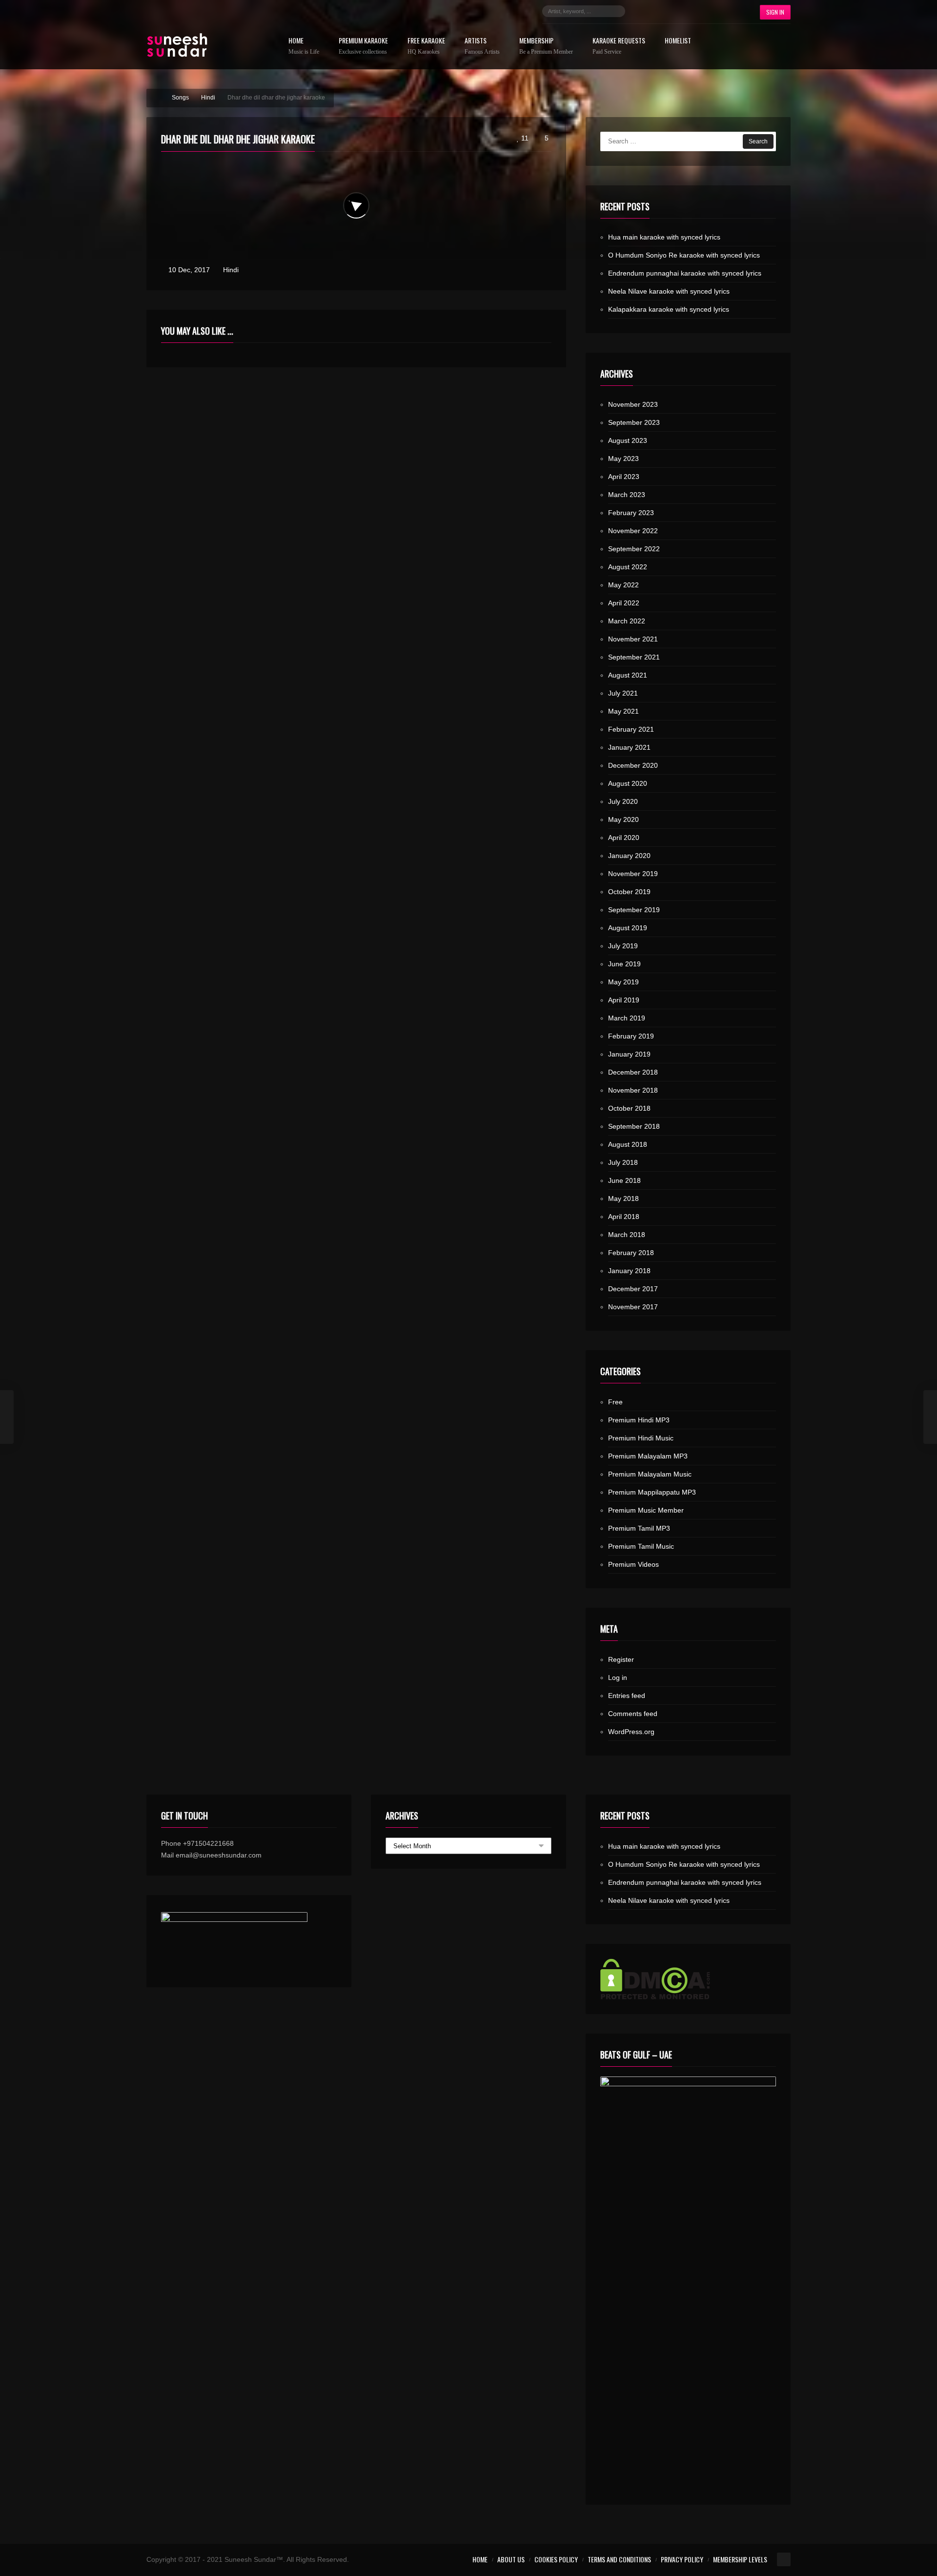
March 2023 (627, 495)
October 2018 (629, 1108)
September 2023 (634, 422)
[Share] (540, 167)
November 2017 (633, 1307)
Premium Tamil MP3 (639, 1528)
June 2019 (624, 964)
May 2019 (623, 982)
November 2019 (633, 874)
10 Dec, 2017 (189, 270)
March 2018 (627, 1235)
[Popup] (528, 167)
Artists (482, 46)
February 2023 (631, 513)
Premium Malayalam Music (650, 1474)
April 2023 (624, 477)
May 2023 (623, 459)
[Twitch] (701, 11)
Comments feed (633, 1714)
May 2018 (623, 1198)
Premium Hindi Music (641, 1438)
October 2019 (629, 892)
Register (621, 1659)
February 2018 (631, 1253)
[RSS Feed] (730, 11)
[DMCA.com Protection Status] (688, 1979)
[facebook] (642, 11)
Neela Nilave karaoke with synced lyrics (669, 291)
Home (304, 46)
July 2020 (623, 801)
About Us (511, 2559)
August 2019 (628, 928)
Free (615, 1402)
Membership (546, 46)
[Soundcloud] (686, 11)
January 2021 (629, 747)
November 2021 (633, 639)
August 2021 (628, 675)
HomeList (678, 41)
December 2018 (633, 1072)
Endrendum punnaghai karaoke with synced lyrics (685, 273)
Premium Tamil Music (641, 1546)
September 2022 (634, 549)
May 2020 (623, 819)
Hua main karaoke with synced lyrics (664, 237)
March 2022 (627, 621)
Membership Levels (740, 2559)
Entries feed (627, 1696)
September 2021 (634, 657)
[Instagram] (672, 11)
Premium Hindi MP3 (639, 1420)
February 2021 (631, 729)
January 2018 (629, 1271)
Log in (618, 1677)
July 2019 (623, 946)
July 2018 (623, 1162)
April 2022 (624, 603)
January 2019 (629, 1054)
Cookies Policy (556, 2559)
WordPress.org (631, 1732)
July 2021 (623, 693)
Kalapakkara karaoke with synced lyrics (669, 309)
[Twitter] (657, 11)
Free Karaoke (426, 46)
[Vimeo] (715, 11)
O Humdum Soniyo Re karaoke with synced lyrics (684, 255)
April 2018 (624, 1217)
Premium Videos (633, 1564)
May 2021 (623, 711)
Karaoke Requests (619, 46)
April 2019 (624, 1000)
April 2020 (624, 838)
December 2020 (633, 765)
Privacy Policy (682, 2559)
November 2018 (633, 1090)
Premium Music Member (646, 1510)
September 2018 (634, 1126)
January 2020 (629, 856)
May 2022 (623, 585)
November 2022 (633, 531)
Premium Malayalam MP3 (648, 1456)
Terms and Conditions (619, 2559)
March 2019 (627, 1018)
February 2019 (631, 1036)
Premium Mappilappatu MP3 (652, 1492)
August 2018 (628, 1144)
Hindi (231, 270)
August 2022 (628, 567)
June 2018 (624, 1180)
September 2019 (634, 910)
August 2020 (628, 783)
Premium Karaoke (363, 46)
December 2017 (633, 1289)
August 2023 (628, 440)
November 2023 (633, 404)
